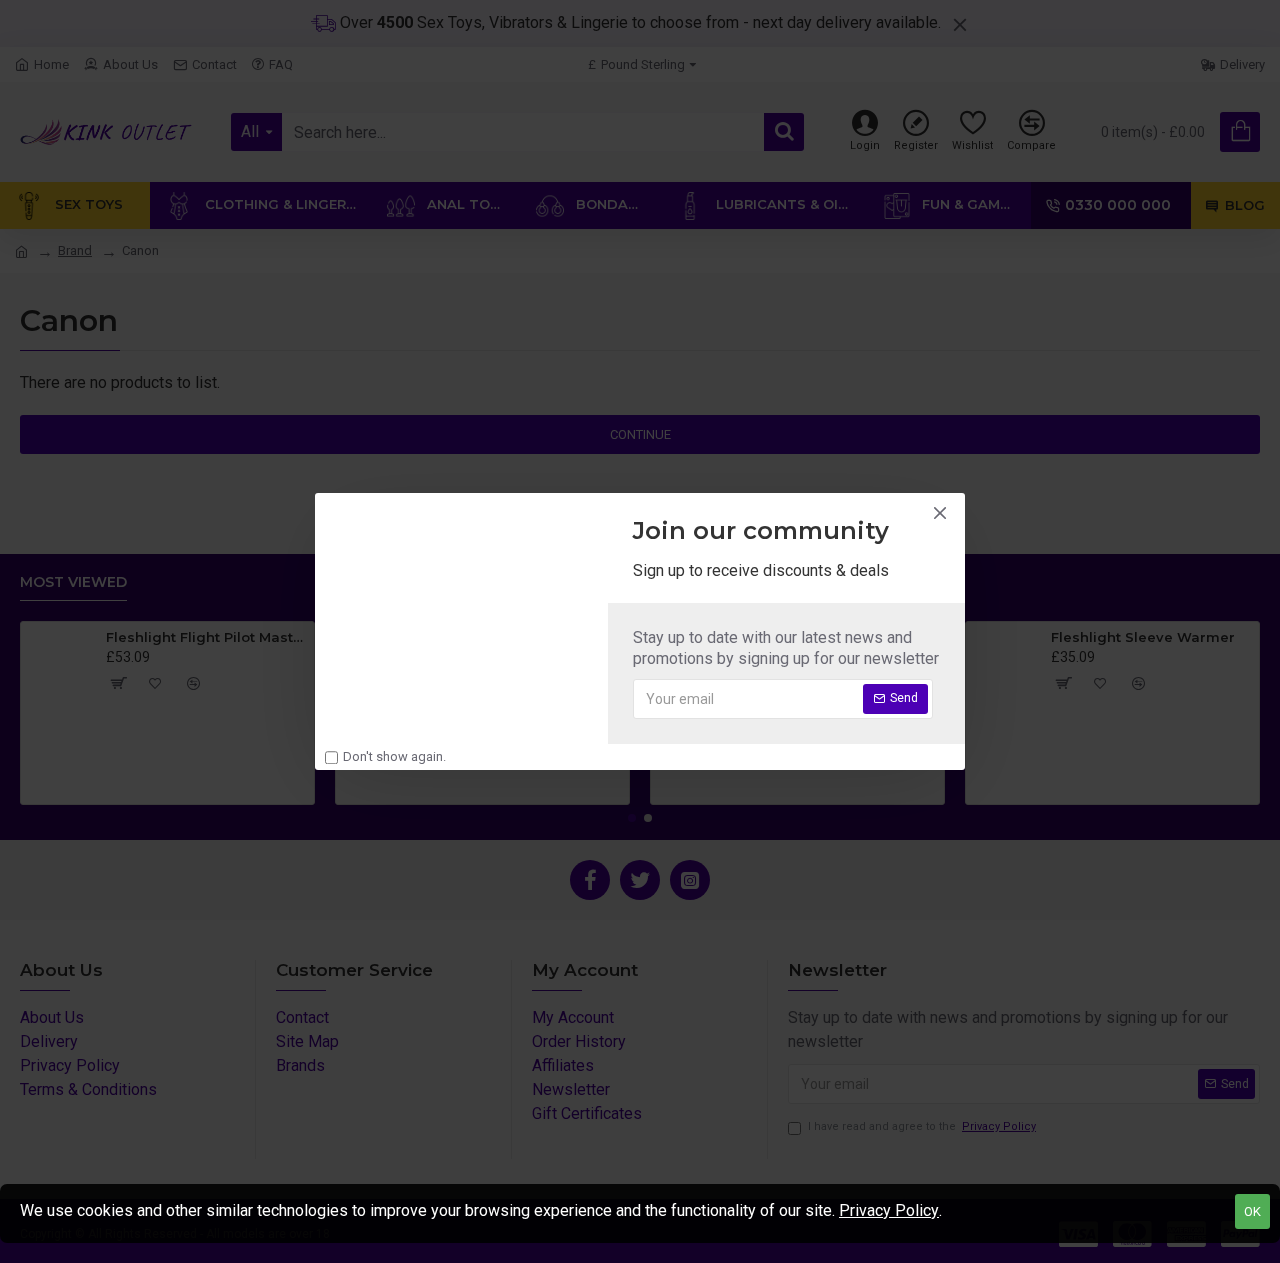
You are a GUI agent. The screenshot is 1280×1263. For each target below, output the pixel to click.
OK (1252, 1211)
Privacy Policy (889, 1210)
